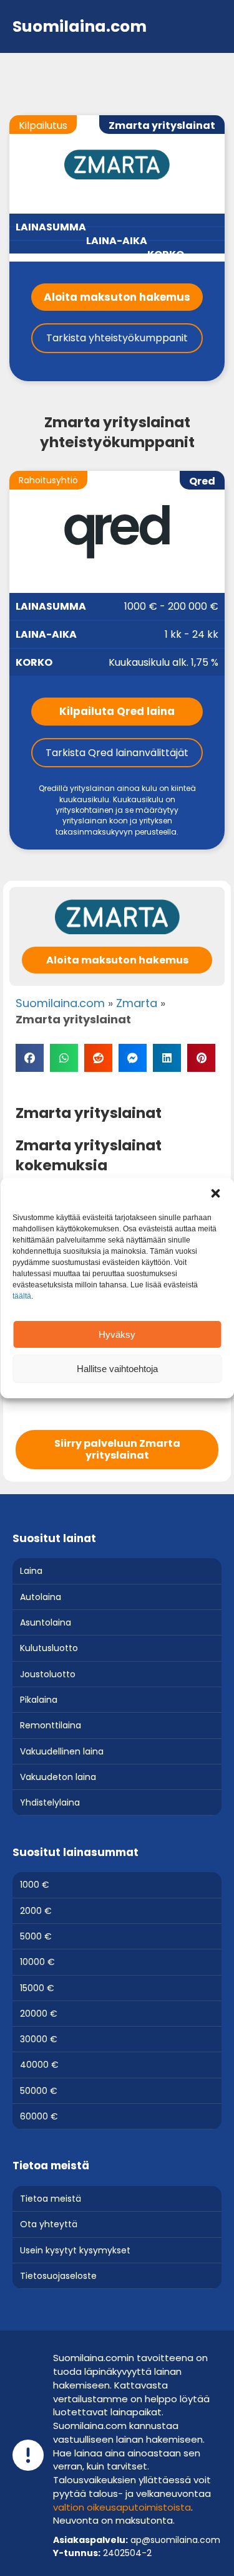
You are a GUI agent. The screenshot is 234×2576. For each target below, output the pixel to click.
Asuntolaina (46, 1622)
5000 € (36, 1936)
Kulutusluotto (49, 1648)
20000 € (39, 2014)
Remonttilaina (51, 1725)
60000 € (39, 2116)
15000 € (37, 1988)
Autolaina (41, 1597)
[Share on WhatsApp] (64, 1058)
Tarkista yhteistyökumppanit (117, 338)
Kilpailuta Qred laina (117, 711)
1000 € (35, 1885)
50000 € (39, 2091)
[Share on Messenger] (133, 1058)
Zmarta (137, 1003)
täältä (22, 1296)
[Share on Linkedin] (167, 1058)
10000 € (37, 1962)
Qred (202, 481)
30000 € (39, 2039)
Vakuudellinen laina (62, 1751)
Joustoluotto (48, 1674)
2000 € (36, 1911)
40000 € (39, 2065)
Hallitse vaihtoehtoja (117, 1369)
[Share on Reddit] (98, 1058)
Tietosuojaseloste (58, 2276)
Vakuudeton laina (58, 1777)
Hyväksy (117, 1334)
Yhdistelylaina (50, 1802)
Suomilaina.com (60, 1003)
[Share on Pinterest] (201, 1058)
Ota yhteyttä (49, 2224)
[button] (215, 1193)
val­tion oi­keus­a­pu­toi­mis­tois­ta (122, 2507)
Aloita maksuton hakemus (117, 297)
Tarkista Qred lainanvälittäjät (117, 753)
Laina (31, 1571)
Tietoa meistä (51, 2199)
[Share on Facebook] (30, 1058)
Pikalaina (39, 1700)
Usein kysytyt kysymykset (75, 2250)
